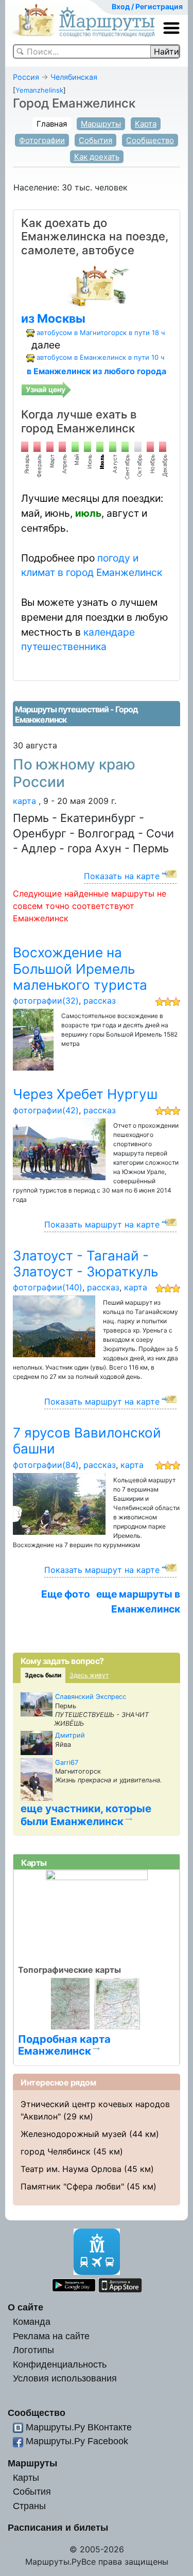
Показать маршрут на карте (102, 1224)
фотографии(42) (46, 1110)
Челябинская (74, 77)
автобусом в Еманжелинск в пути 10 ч (100, 357)
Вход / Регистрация (147, 6)
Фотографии (42, 140)
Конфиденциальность (60, 2364)
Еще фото (66, 1594)
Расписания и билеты (58, 2527)
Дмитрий (70, 1735)
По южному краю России (74, 773)
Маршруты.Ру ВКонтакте (79, 2427)
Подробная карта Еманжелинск (64, 2045)
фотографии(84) (46, 1465)
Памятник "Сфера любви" (72, 2186)
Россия (26, 77)
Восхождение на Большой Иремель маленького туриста (80, 969)
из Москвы (53, 319)
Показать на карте (122, 876)
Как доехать (97, 157)
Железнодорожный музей (74, 2134)
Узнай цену (46, 389)
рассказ (100, 1001)
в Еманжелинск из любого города (97, 371)
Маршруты (101, 124)
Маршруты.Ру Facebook (77, 2441)
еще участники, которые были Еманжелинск (86, 1815)
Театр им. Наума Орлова (71, 2169)
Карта (146, 124)
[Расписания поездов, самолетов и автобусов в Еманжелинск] (97, 285)
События (95, 140)
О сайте (25, 2307)
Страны (29, 2506)
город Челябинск (56, 2151)
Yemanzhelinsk (39, 90)
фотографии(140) (48, 1287)
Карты (26, 2477)
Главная (52, 124)
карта (24, 801)
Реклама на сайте (51, 2336)
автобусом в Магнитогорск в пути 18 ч (101, 332)
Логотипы (33, 2350)
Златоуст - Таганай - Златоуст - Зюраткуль (85, 1264)
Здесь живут (89, 1675)
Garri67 (67, 1763)
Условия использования (65, 2378)
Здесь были (43, 1675)
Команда (32, 2321)
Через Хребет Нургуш (85, 1094)
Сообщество (150, 140)
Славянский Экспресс (91, 1697)
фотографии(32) (46, 1001)
